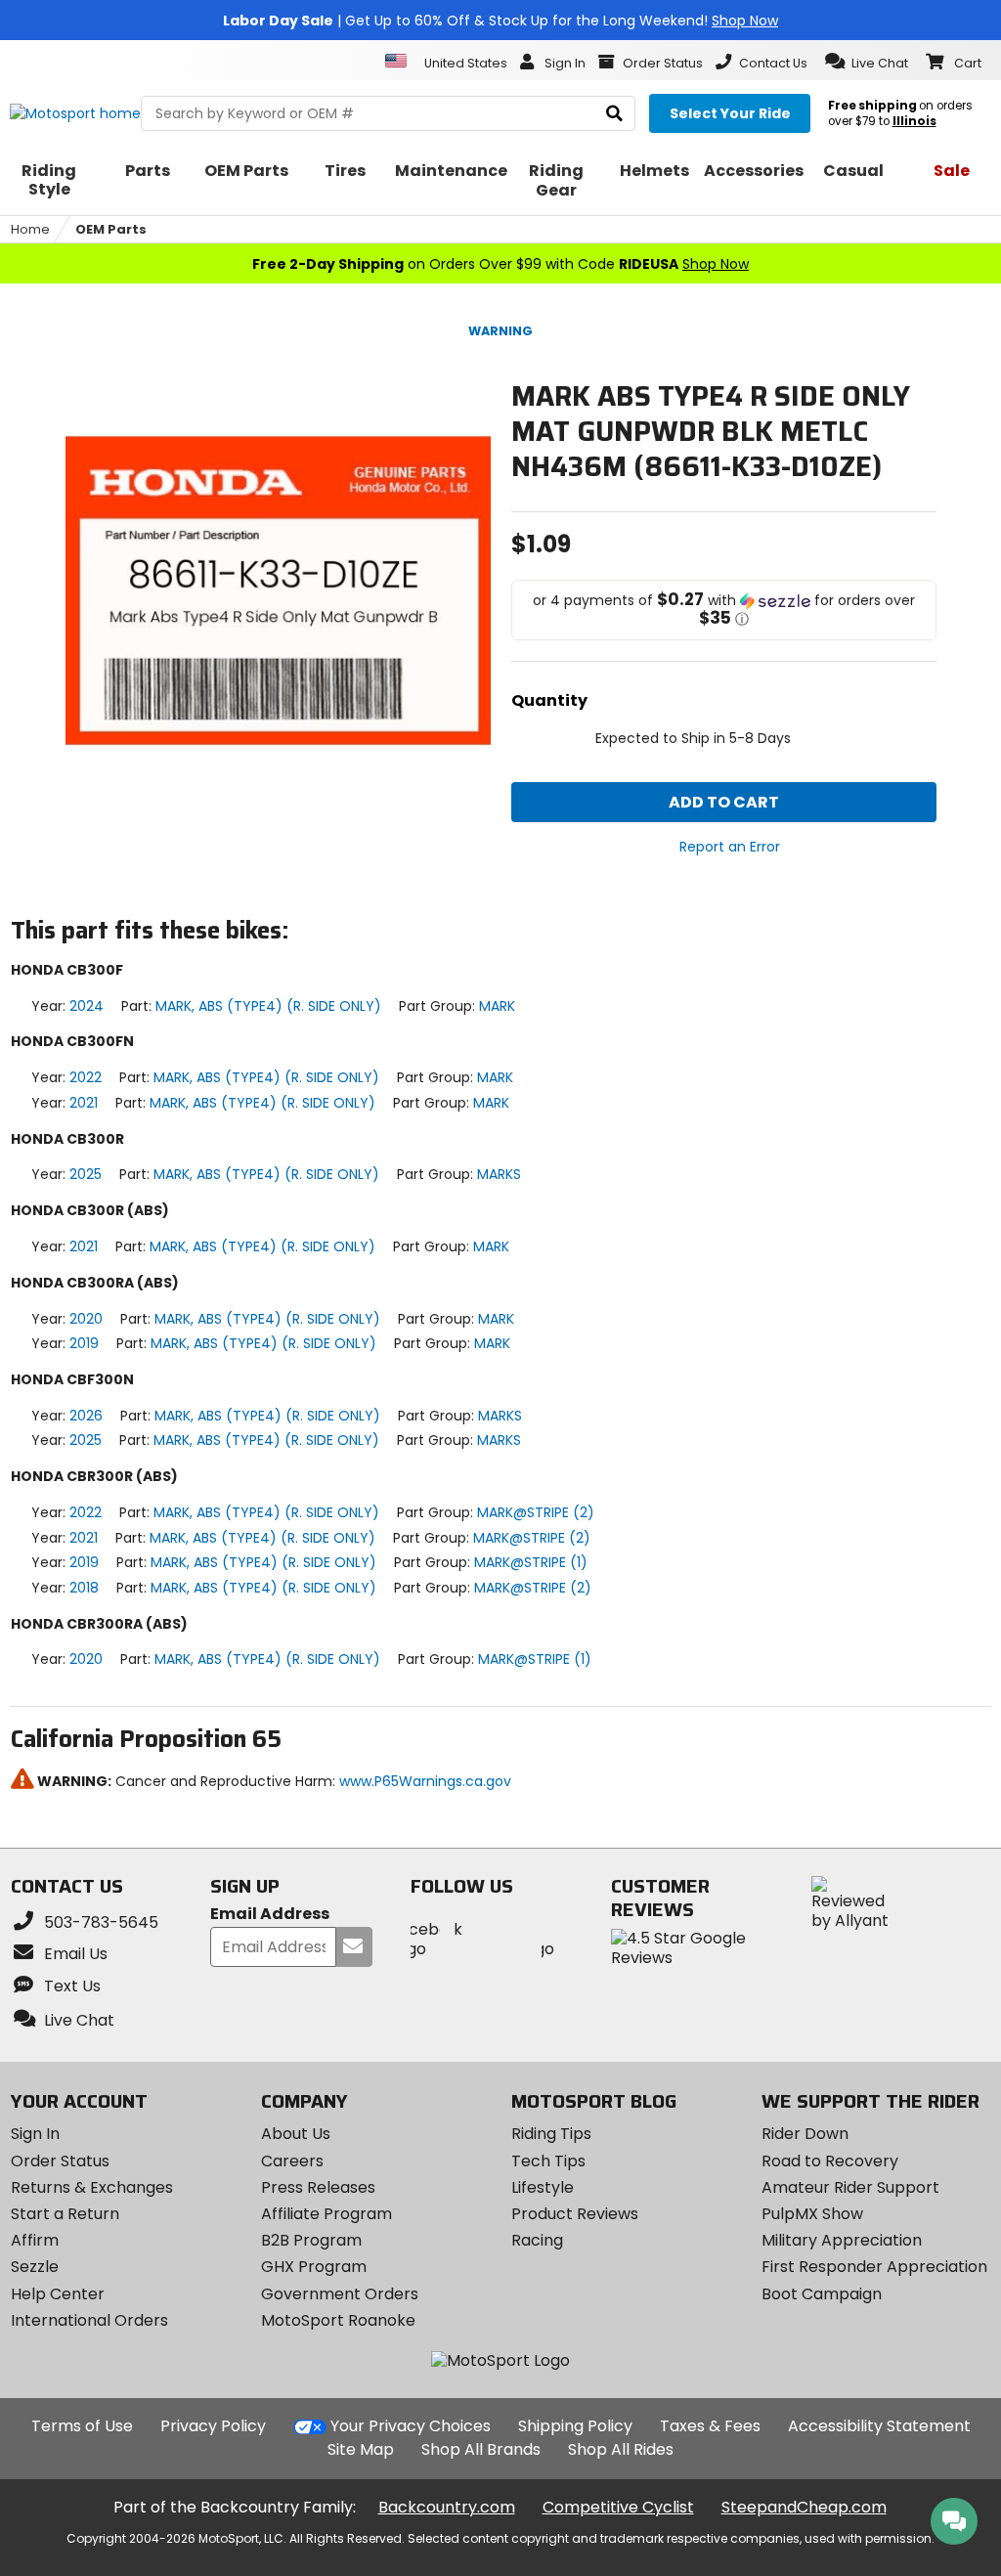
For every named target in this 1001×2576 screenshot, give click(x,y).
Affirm (35, 2240)
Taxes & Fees (710, 2426)
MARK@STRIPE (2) (536, 1512)
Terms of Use (82, 2426)
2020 (86, 1319)
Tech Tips (548, 2161)
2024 (87, 1006)
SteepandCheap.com (804, 2507)
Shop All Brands (481, 2449)
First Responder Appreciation (874, 2267)
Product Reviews (575, 2214)
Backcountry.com (447, 2507)
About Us (296, 2134)
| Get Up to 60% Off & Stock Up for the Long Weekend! (500, 21)
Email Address (270, 1915)
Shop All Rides (621, 2449)
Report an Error (730, 847)
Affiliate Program (326, 2214)
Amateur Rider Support (850, 2187)
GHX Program (314, 2267)
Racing (537, 2240)
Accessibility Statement (879, 2426)
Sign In (35, 2134)
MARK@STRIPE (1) (531, 1562)
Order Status (60, 2161)
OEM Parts (111, 229)
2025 (86, 1174)
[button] (867, 62)
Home (30, 229)
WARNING (500, 331)
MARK (497, 1006)
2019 (84, 1343)
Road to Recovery (830, 2161)
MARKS (499, 1174)
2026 (86, 1416)
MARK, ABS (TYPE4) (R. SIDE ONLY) (268, 1006)
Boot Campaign (822, 2294)
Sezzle (35, 2267)
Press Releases (318, 2187)
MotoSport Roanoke (338, 2320)
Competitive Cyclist (618, 2507)
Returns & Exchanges (92, 2187)
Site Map (361, 2449)
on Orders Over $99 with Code (500, 264)
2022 (86, 1077)
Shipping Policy (575, 2426)
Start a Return (65, 2214)
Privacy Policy (213, 2426)
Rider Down (805, 2134)
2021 (84, 1103)
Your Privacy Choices (411, 2426)
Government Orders (340, 2294)
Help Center (58, 2294)
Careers (292, 2161)
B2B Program (311, 2240)
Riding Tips (551, 2134)
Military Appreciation (842, 2240)
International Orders (89, 2320)
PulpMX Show (812, 2214)
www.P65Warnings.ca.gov (425, 1781)
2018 (84, 1588)
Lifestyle (543, 2187)
